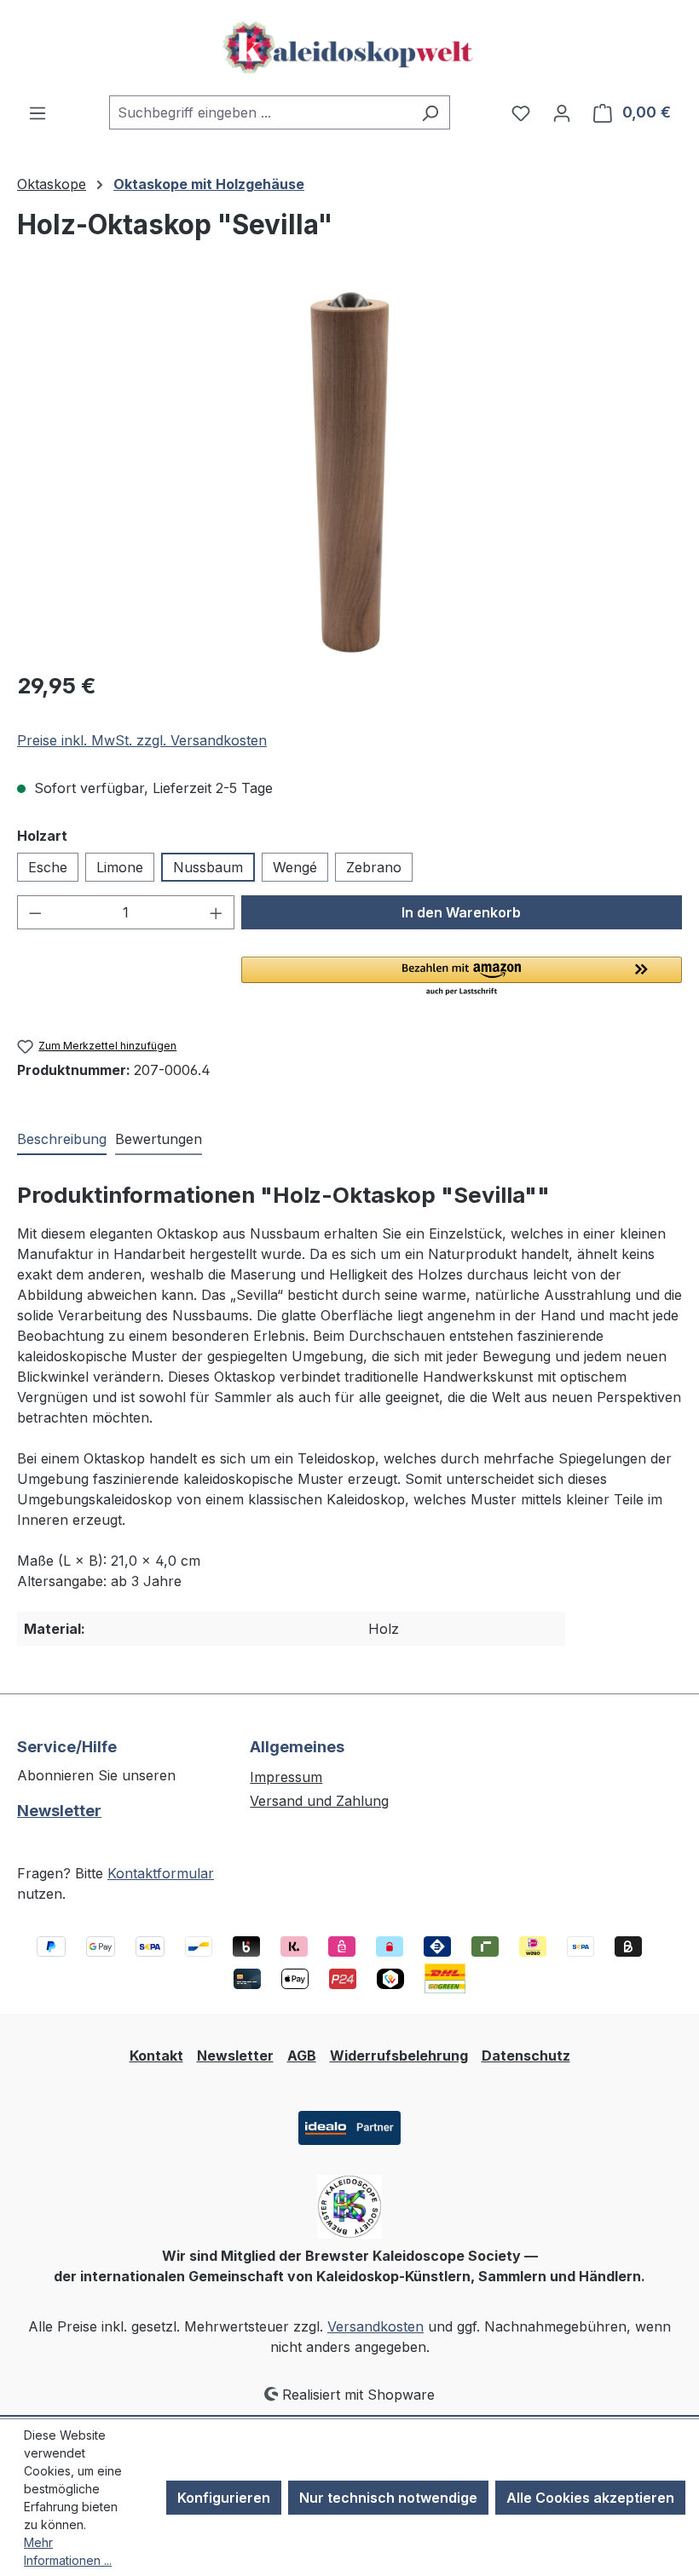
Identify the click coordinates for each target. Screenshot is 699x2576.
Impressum (286, 1777)
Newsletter (59, 1811)
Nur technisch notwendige (388, 2498)
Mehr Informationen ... (68, 2551)
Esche (48, 867)
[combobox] (260, 112)
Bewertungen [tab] (159, 1139)
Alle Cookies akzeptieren (590, 2498)
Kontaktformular (161, 1873)
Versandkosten (375, 2326)
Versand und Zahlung (319, 1801)
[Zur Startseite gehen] (349, 48)
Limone (120, 867)
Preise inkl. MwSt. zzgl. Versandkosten (142, 740)
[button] (462, 977)
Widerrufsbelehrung (399, 2056)
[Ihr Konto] (562, 112)
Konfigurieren (224, 2498)
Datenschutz (526, 2056)
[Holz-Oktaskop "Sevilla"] (349, 473)
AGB (302, 2056)
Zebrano (374, 867)
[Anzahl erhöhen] (217, 912)
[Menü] (38, 112)
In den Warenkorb (461, 912)
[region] (349, 473)
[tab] (62, 1140)
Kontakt (156, 2056)
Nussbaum (208, 867)
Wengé (295, 867)
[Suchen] (430, 112)
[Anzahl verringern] (35, 912)
